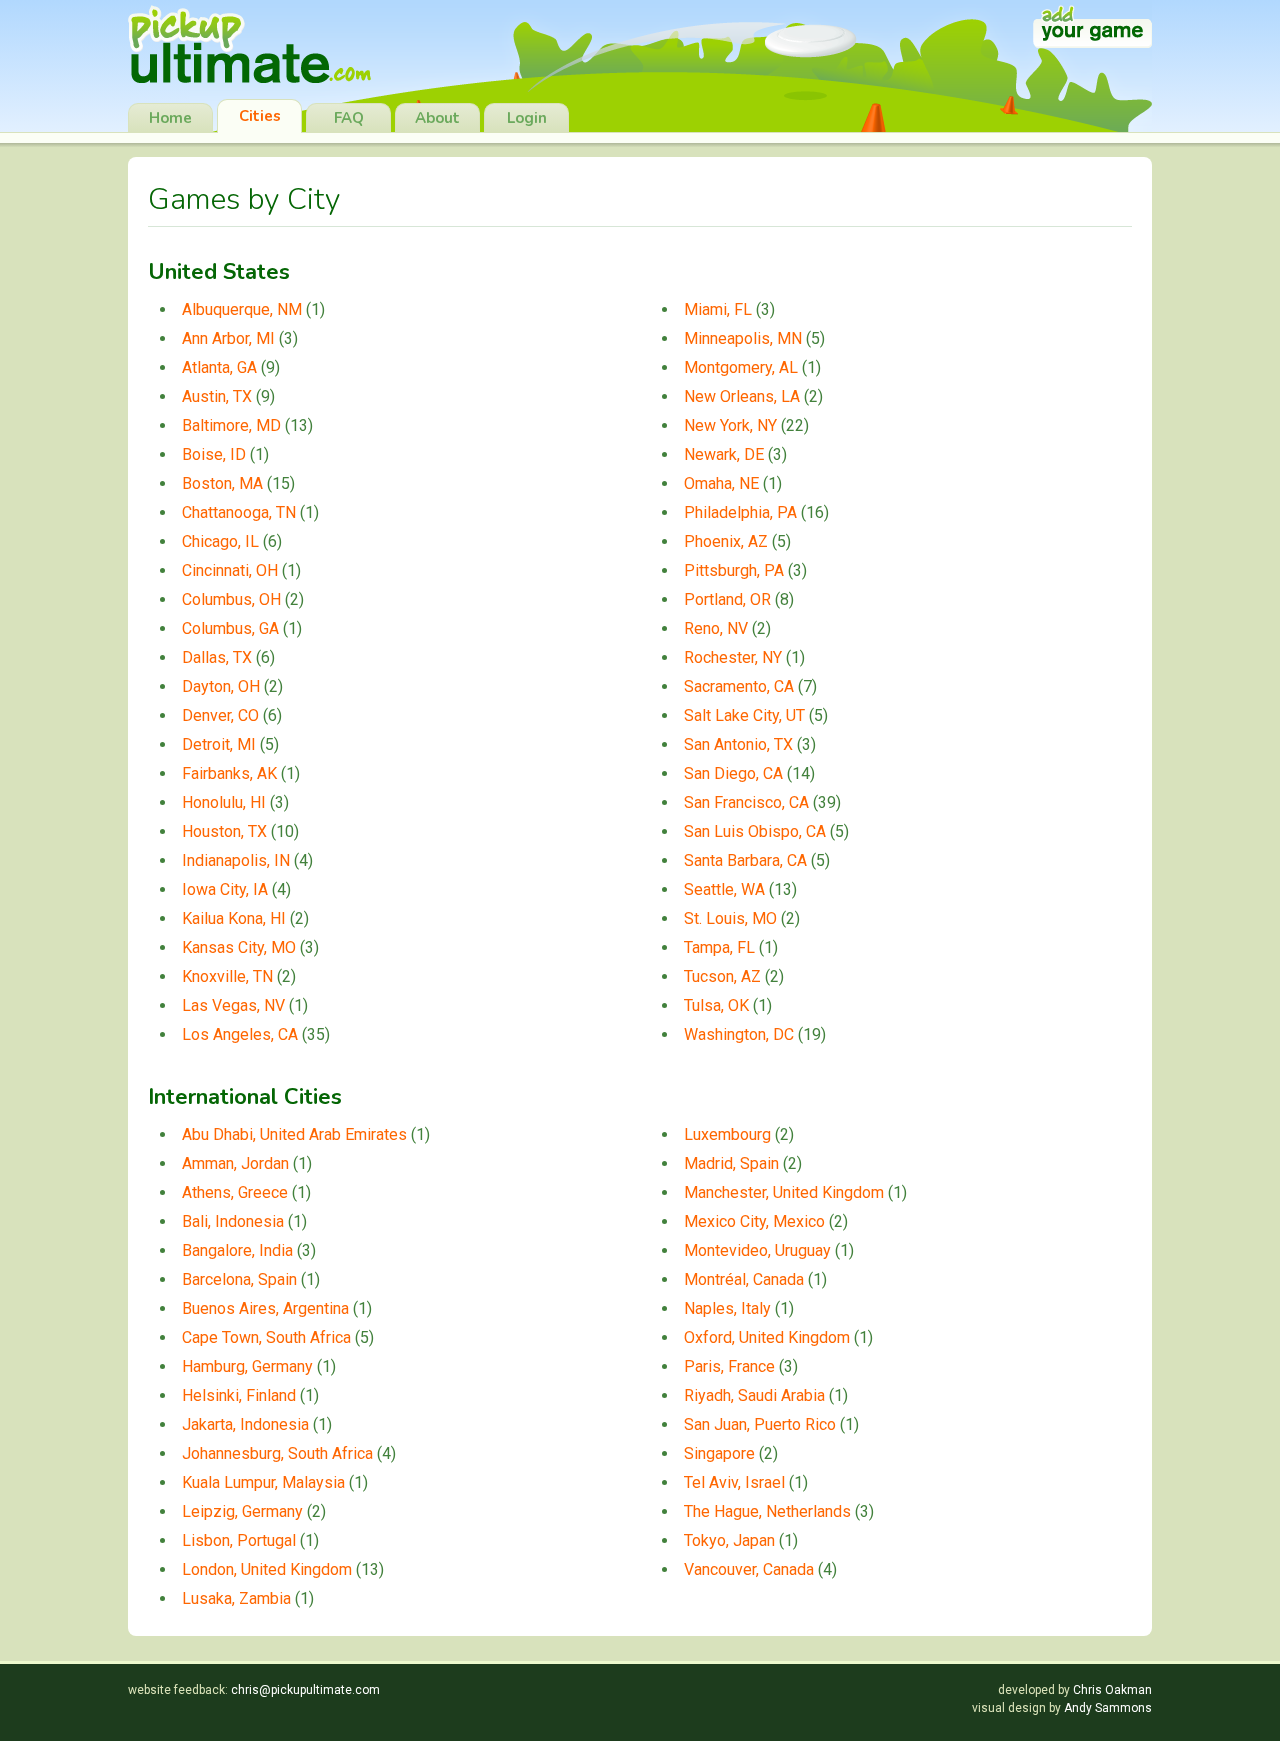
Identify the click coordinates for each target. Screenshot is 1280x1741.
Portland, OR (727, 599)
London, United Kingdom (267, 1569)
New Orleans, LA (742, 396)
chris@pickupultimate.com (305, 1690)
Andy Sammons (1108, 1708)
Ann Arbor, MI (228, 338)
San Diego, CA (733, 773)
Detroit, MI (219, 744)
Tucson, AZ (722, 976)
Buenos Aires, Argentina (265, 1308)
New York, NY (730, 425)
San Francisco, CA (746, 802)
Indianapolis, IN (236, 860)
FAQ (349, 118)
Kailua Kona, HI (234, 918)
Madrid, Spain (731, 1163)
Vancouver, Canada (749, 1569)
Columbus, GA (230, 628)
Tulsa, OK (716, 1005)
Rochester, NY (733, 657)
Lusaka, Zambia (236, 1598)
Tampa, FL (719, 947)
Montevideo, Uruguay (757, 1250)
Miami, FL (718, 309)
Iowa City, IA (225, 889)
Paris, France (729, 1366)
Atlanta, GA (219, 367)
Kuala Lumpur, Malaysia (263, 1482)
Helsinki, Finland (239, 1395)
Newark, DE (724, 454)
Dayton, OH (221, 686)
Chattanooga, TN (239, 512)
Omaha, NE (721, 483)
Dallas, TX (217, 657)
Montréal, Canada (744, 1279)
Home (170, 118)
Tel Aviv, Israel (734, 1482)
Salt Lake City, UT (744, 715)
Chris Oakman (1112, 1690)
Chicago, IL (220, 541)
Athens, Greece (235, 1192)
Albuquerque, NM (242, 309)
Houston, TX (224, 831)
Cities (260, 116)
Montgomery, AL (741, 367)
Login (527, 118)
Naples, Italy (727, 1308)
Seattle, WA (724, 889)
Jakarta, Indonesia (245, 1424)
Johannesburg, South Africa (277, 1453)
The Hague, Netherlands (767, 1511)
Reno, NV (716, 628)
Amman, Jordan (235, 1163)
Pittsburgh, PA (734, 570)
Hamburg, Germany (247, 1366)
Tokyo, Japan (729, 1540)
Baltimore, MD (231, 425)
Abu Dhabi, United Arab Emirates (294, 1134)
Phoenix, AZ (726, 541)
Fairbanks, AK (229, 773)
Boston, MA (222, 483)
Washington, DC (739, 1034)
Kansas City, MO (239, 947)
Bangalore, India (237, 1250)
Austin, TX (217, 396)
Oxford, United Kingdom (767, 1337)
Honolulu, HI (224, 802)
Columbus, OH (231, 599)
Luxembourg (727, 1134)
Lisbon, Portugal (239, 1540)
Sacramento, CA (739, 686)
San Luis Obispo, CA (755, 831)
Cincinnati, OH (230, 570)
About (437, 118)
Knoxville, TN (227, 976)
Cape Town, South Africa (266, 1337)
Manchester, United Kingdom (784, 1192)
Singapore (719, 1453)
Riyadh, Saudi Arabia (754, 1395)
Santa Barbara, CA (745, 860)
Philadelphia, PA (740, 512)
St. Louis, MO (730, 918)
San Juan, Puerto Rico (760, 1424)
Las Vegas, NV (233, 1005)
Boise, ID (214, 454)
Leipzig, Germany (242, 1511)
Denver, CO (220, 715)
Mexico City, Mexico (754, 1221)
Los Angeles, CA (240, 1034)
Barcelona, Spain (239, 1279)
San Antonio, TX (738, 744)
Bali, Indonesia (233, 1221)
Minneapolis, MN (743, 338)
